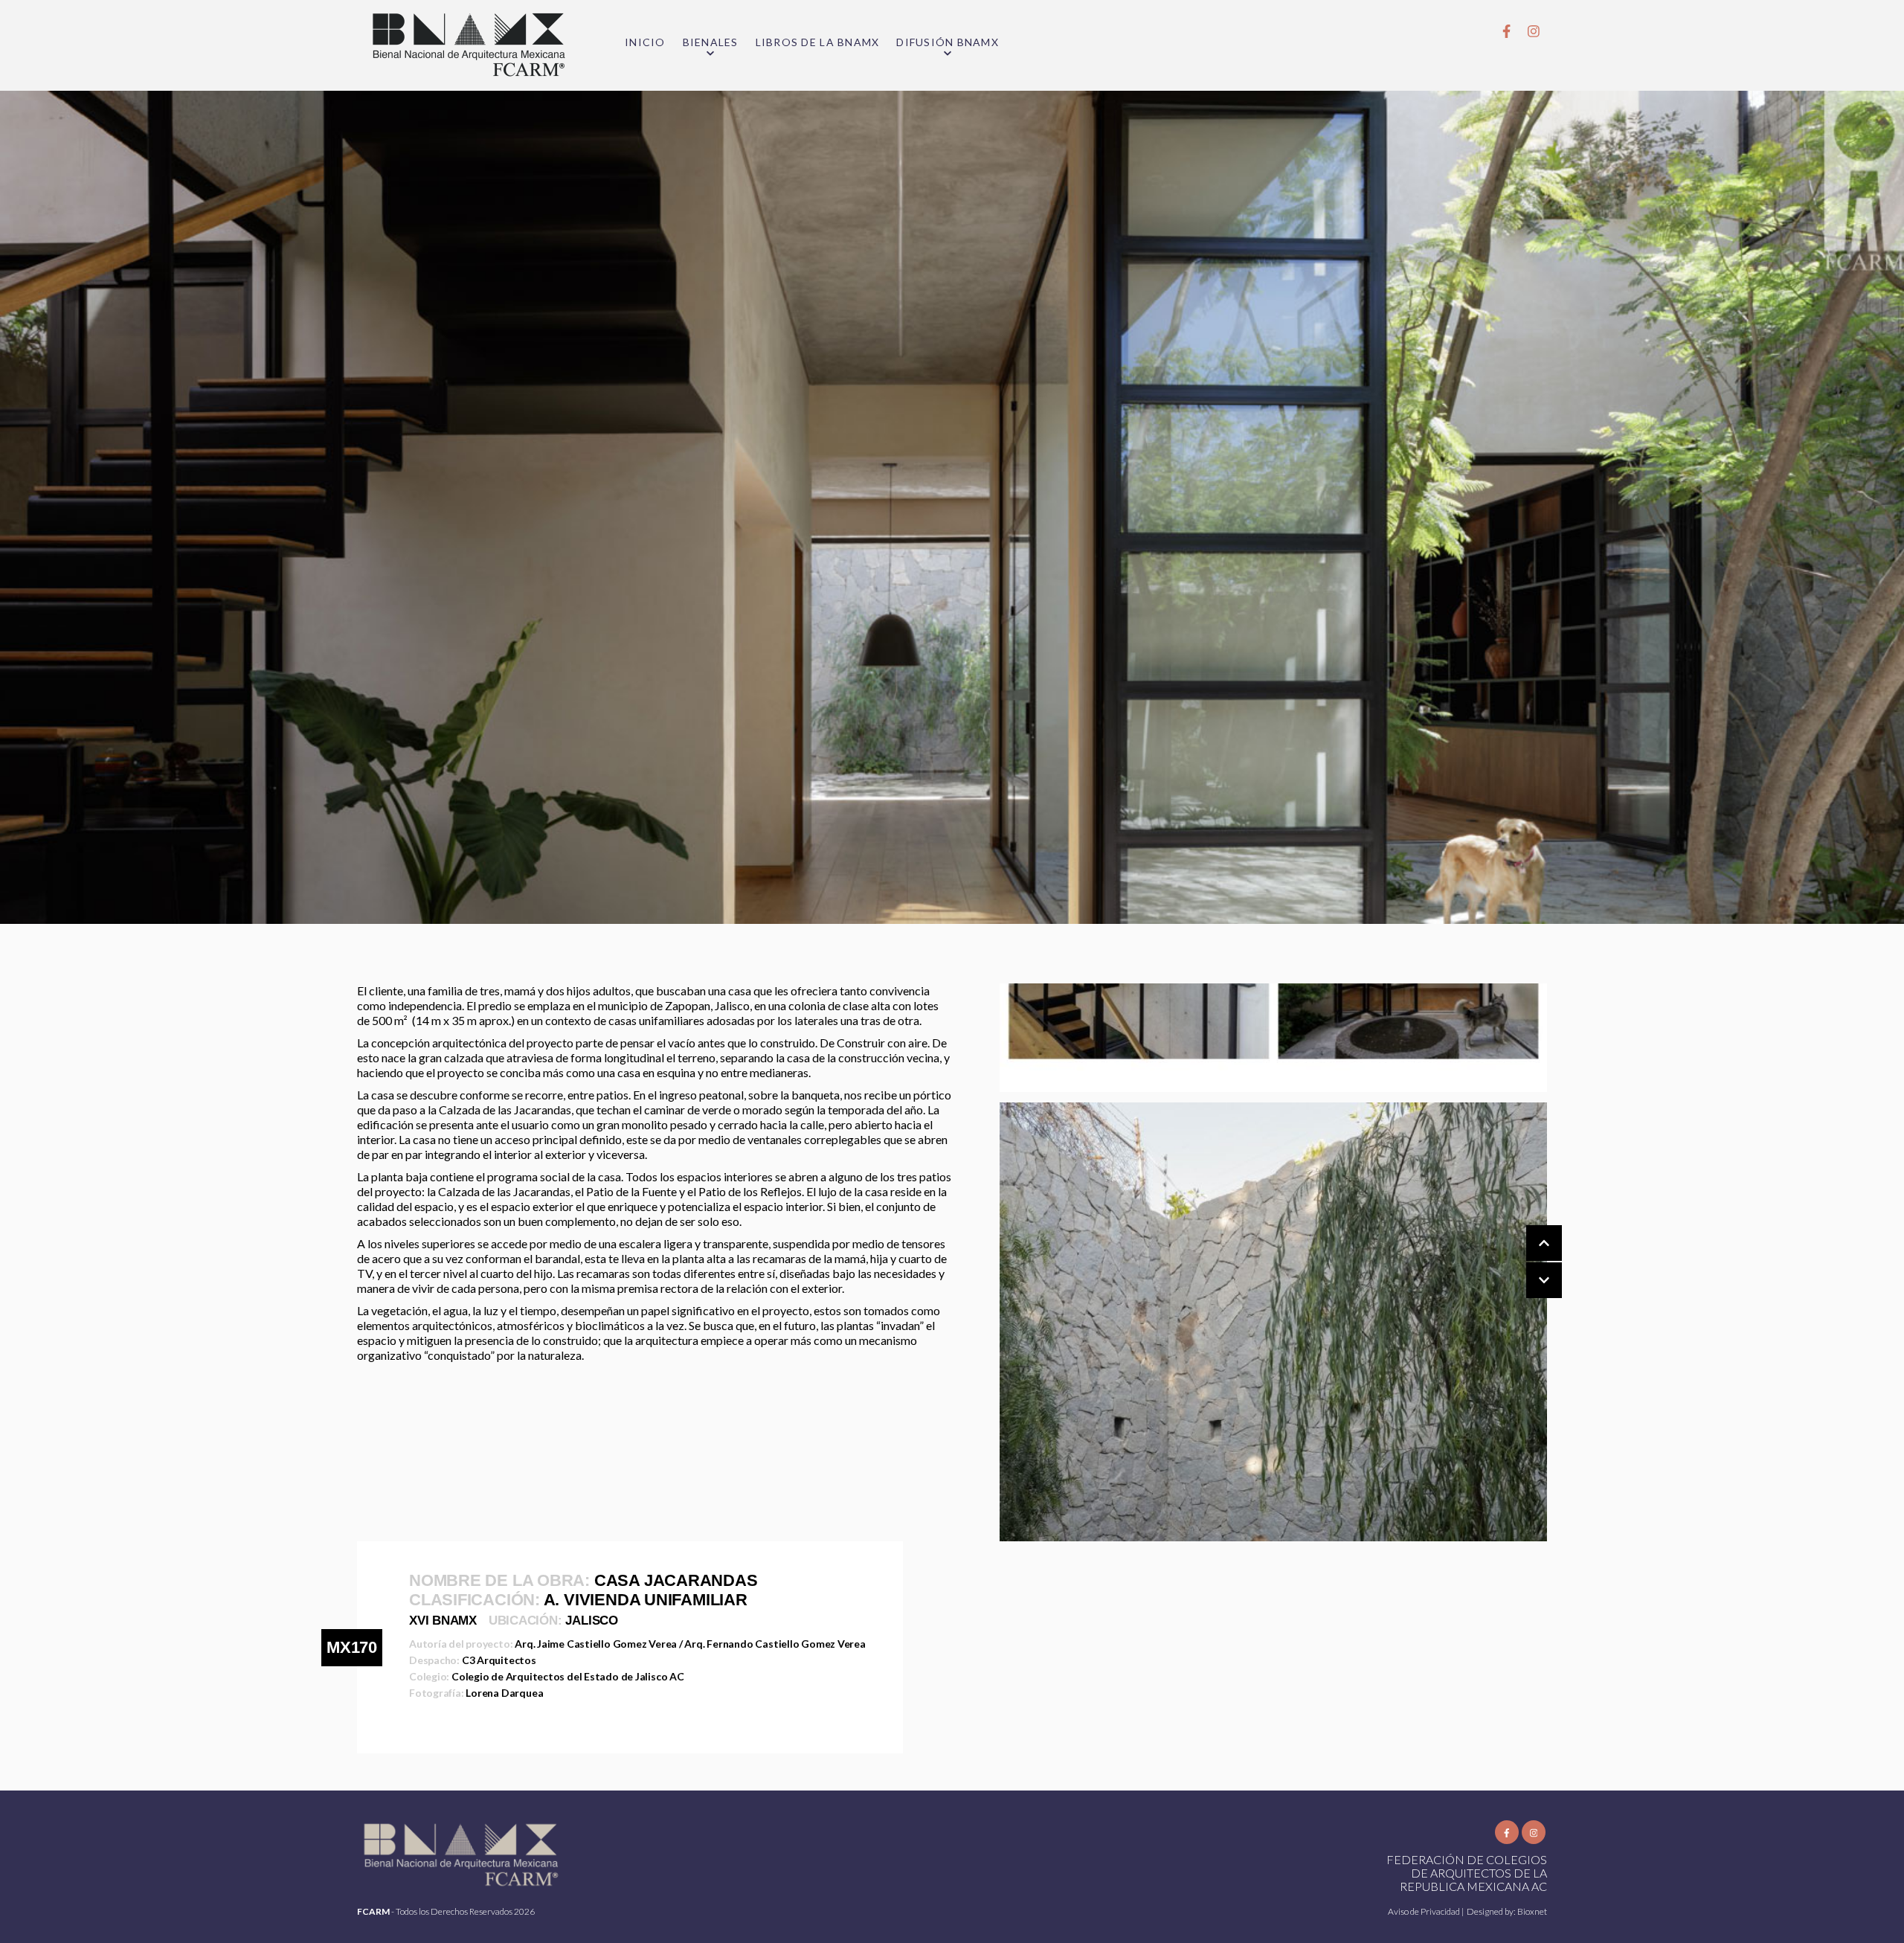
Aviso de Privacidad (1425, 1911)
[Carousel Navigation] (1529, 1262)
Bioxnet (1532, 1911)
